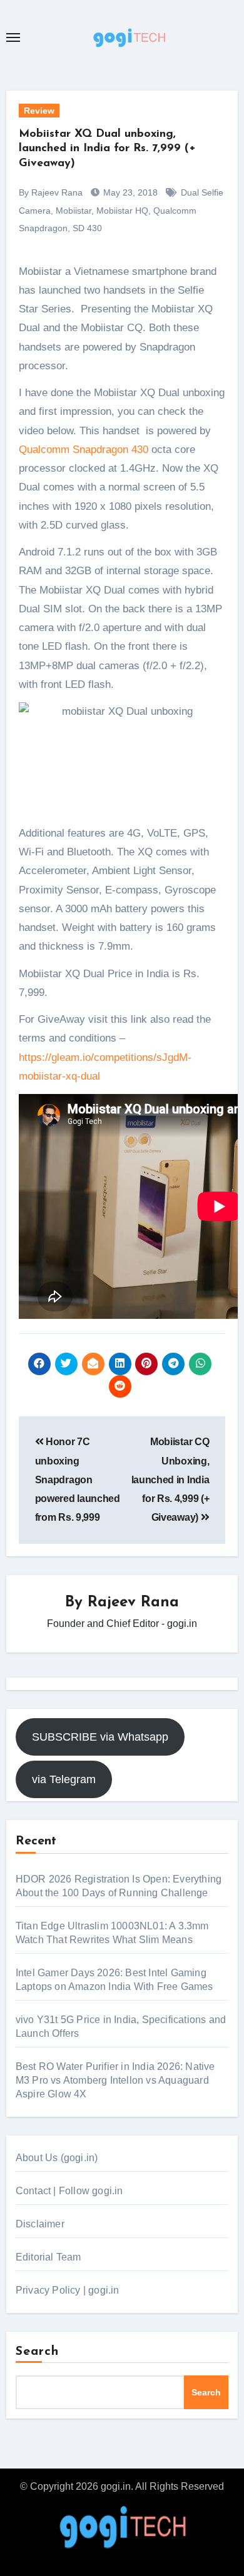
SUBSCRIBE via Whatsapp (100, 1737)
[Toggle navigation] (13, 37)
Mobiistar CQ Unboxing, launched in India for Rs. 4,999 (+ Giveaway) (170, 1479)
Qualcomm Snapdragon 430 (84, 450)
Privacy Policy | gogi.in (68, 2290)
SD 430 (87, 228)
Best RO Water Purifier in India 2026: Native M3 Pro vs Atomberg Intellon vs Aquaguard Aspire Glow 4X (115, 2080)
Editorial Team (48, 2257)
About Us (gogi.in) (57, 2158)
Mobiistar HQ (122, 211)
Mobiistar (74, 211)
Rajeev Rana (133, 1603)
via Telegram (64, 1779)
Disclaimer (40, 2224)
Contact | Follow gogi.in (69, 2191)
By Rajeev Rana (51, 192)
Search (38, 2352)
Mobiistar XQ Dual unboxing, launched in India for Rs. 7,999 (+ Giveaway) (107, 149)
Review (39, 111)
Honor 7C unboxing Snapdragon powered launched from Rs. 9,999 (78, 1479)
